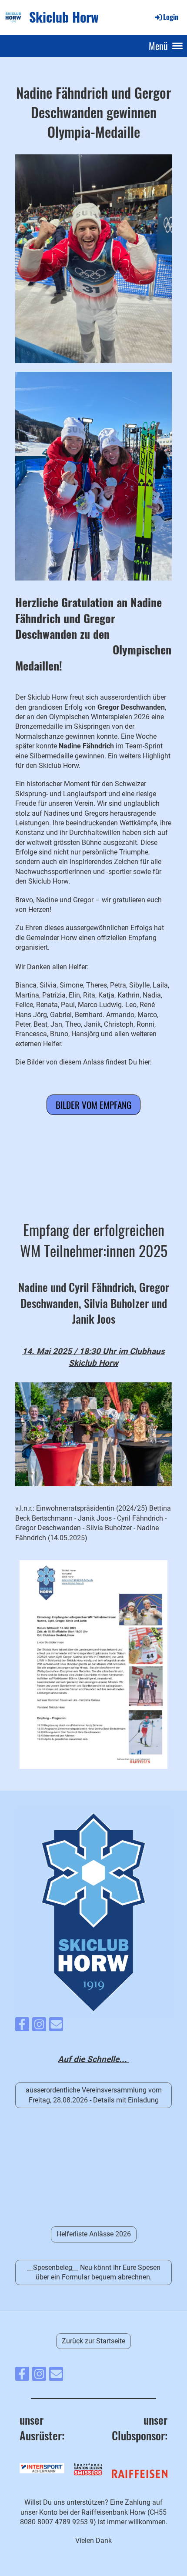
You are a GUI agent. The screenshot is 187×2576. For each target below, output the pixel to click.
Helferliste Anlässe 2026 (94, 2234)
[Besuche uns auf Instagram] (39, 2026)
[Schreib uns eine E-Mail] (56, 2026)
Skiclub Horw (64, 17)
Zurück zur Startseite (93, 2341)
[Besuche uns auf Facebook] (22, 2026)
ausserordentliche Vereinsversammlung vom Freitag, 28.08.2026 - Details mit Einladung (94, 2095)
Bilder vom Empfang (93, 1105)
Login (171, 17)
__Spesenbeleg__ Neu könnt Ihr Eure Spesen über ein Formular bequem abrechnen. (94, 2272)
